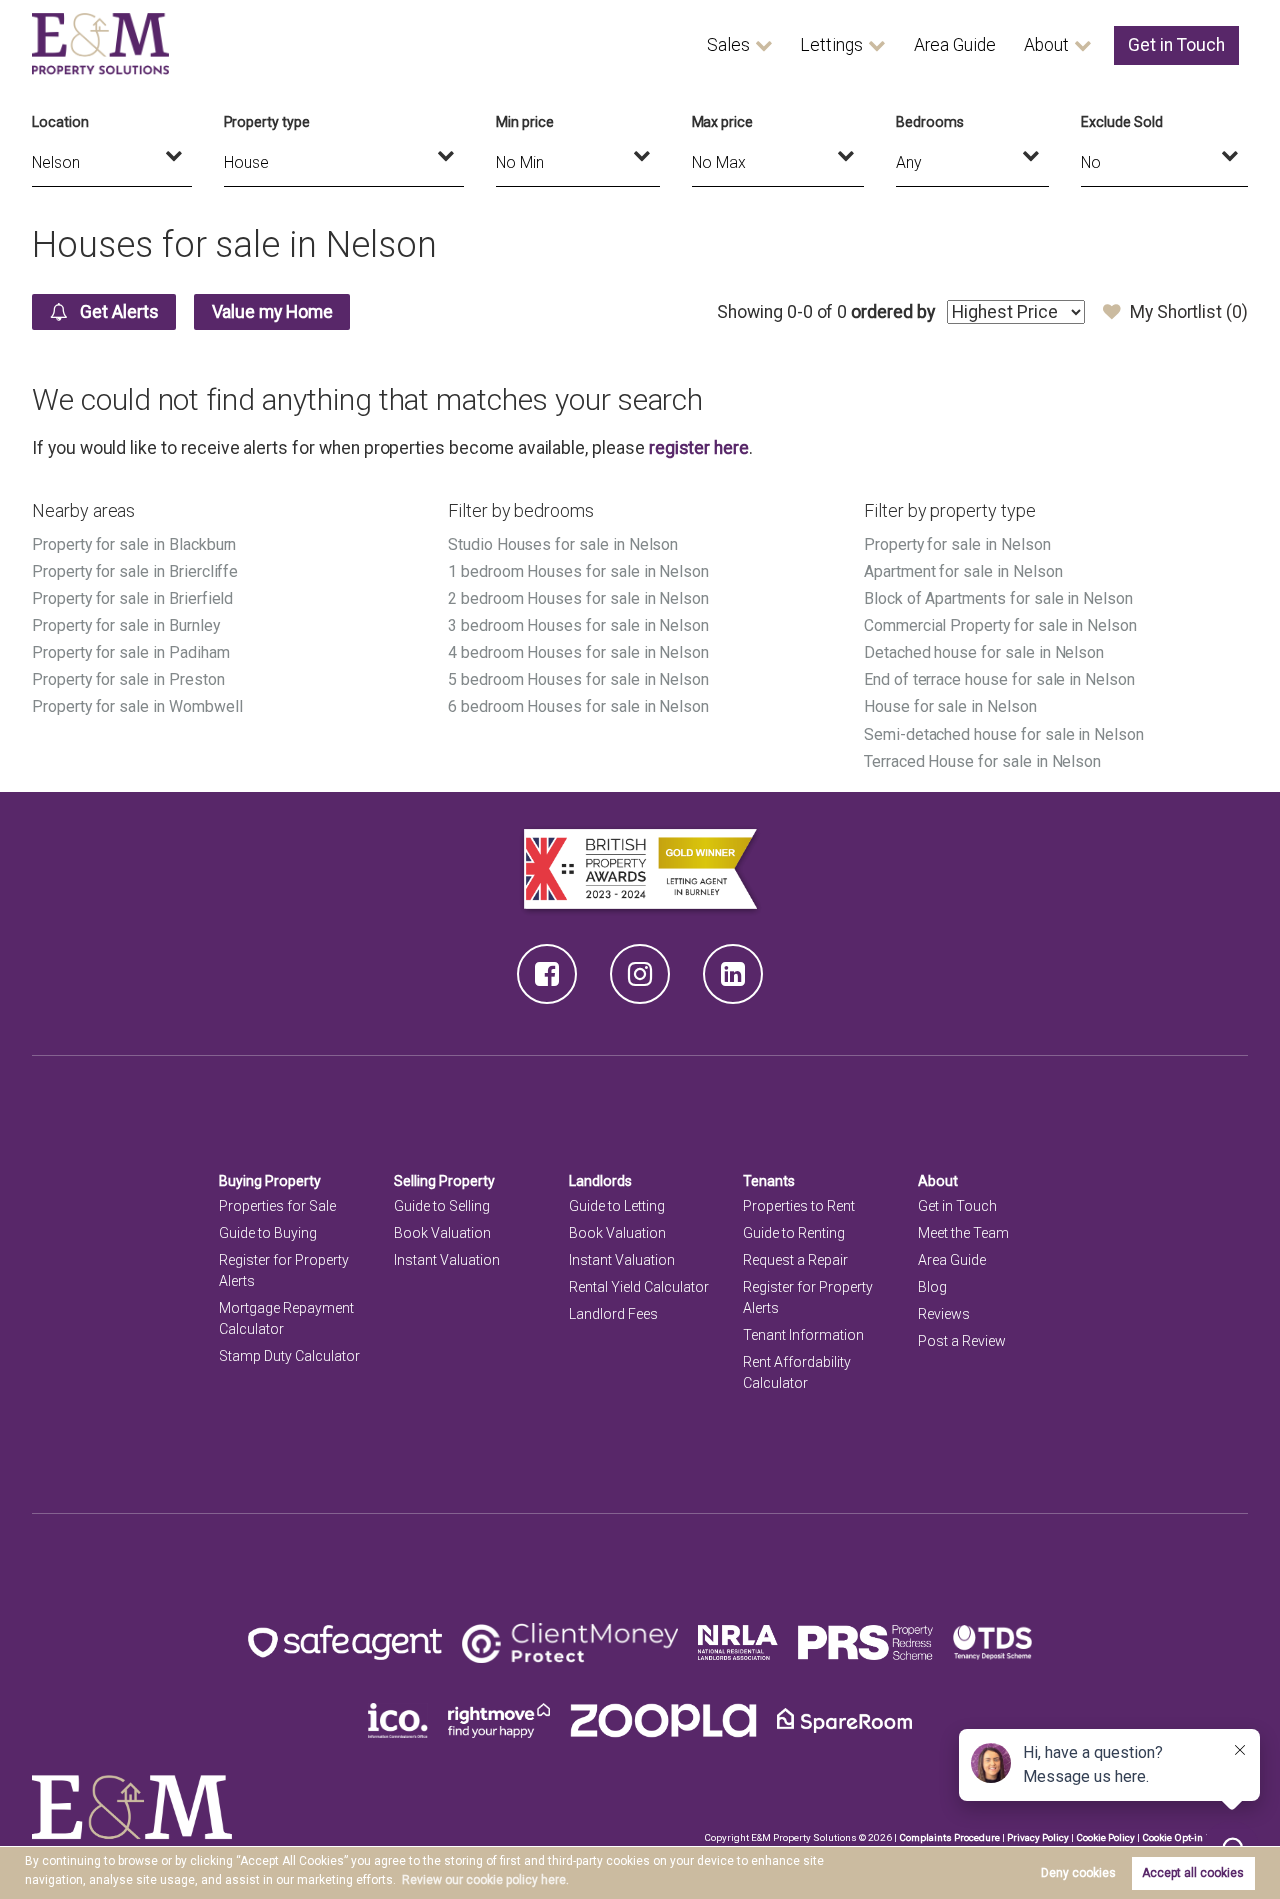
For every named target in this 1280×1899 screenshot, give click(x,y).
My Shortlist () (1189, 312)
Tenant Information (803, 1335)
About (1046, 45)
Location (60, 122)
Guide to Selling (442, 1206)
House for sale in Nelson (950, 706)
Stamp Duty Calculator (289, 1356)
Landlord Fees (613, 1314)
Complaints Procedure (949, 1837)
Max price (723, 122)
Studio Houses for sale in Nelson (563, 544)
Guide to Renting (794, 1233)
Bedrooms (930, 122)
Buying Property (270, 1181)
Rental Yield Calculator (639, 1287)
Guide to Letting (617, 1206)
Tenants (769, 1181)
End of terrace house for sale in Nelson (999, 679)
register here (699, 448)
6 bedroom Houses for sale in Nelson (578, 706)
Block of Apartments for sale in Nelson (998, 598)
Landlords (600, 1181)
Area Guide (955, 45)
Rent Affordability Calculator (797, 1372)
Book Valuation (442, 1233)
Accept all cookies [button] (1193, 1873)
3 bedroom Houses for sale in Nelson (578, 625)
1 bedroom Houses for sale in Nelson (578, 571)
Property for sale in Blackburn (134, 544)
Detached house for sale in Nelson (984, 652)
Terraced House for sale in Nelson (982, 761)
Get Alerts (117, 312)
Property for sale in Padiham (131, 652)
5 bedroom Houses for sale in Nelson (578, 679)
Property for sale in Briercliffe (135, 571)
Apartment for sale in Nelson (963, 571)
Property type (267, 122)
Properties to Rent (799, 1206)
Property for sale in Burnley (126, 625)
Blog (932, 1287)
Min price (525, 122)
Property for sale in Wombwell (137, 706)
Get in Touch (1176, 45)
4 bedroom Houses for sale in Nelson (578, 652)
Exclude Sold (1121, 122)
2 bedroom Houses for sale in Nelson (578, 598)
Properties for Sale (277, 1206)
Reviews (944, 1314)
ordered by (892, 312)
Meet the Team (963, 1233)
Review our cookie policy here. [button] (485, 1880)
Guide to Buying (268, 1233)
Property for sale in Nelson (957, 544)
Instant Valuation (447, 1260)
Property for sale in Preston (128, 679)
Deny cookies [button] (1078, 1873)
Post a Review (962, 1341)
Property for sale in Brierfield (132, 598)
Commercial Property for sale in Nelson (1000, 625)
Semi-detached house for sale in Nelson (1004, 734)
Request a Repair (795, 1260)
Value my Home (272, 312)
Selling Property (444, 1181)
